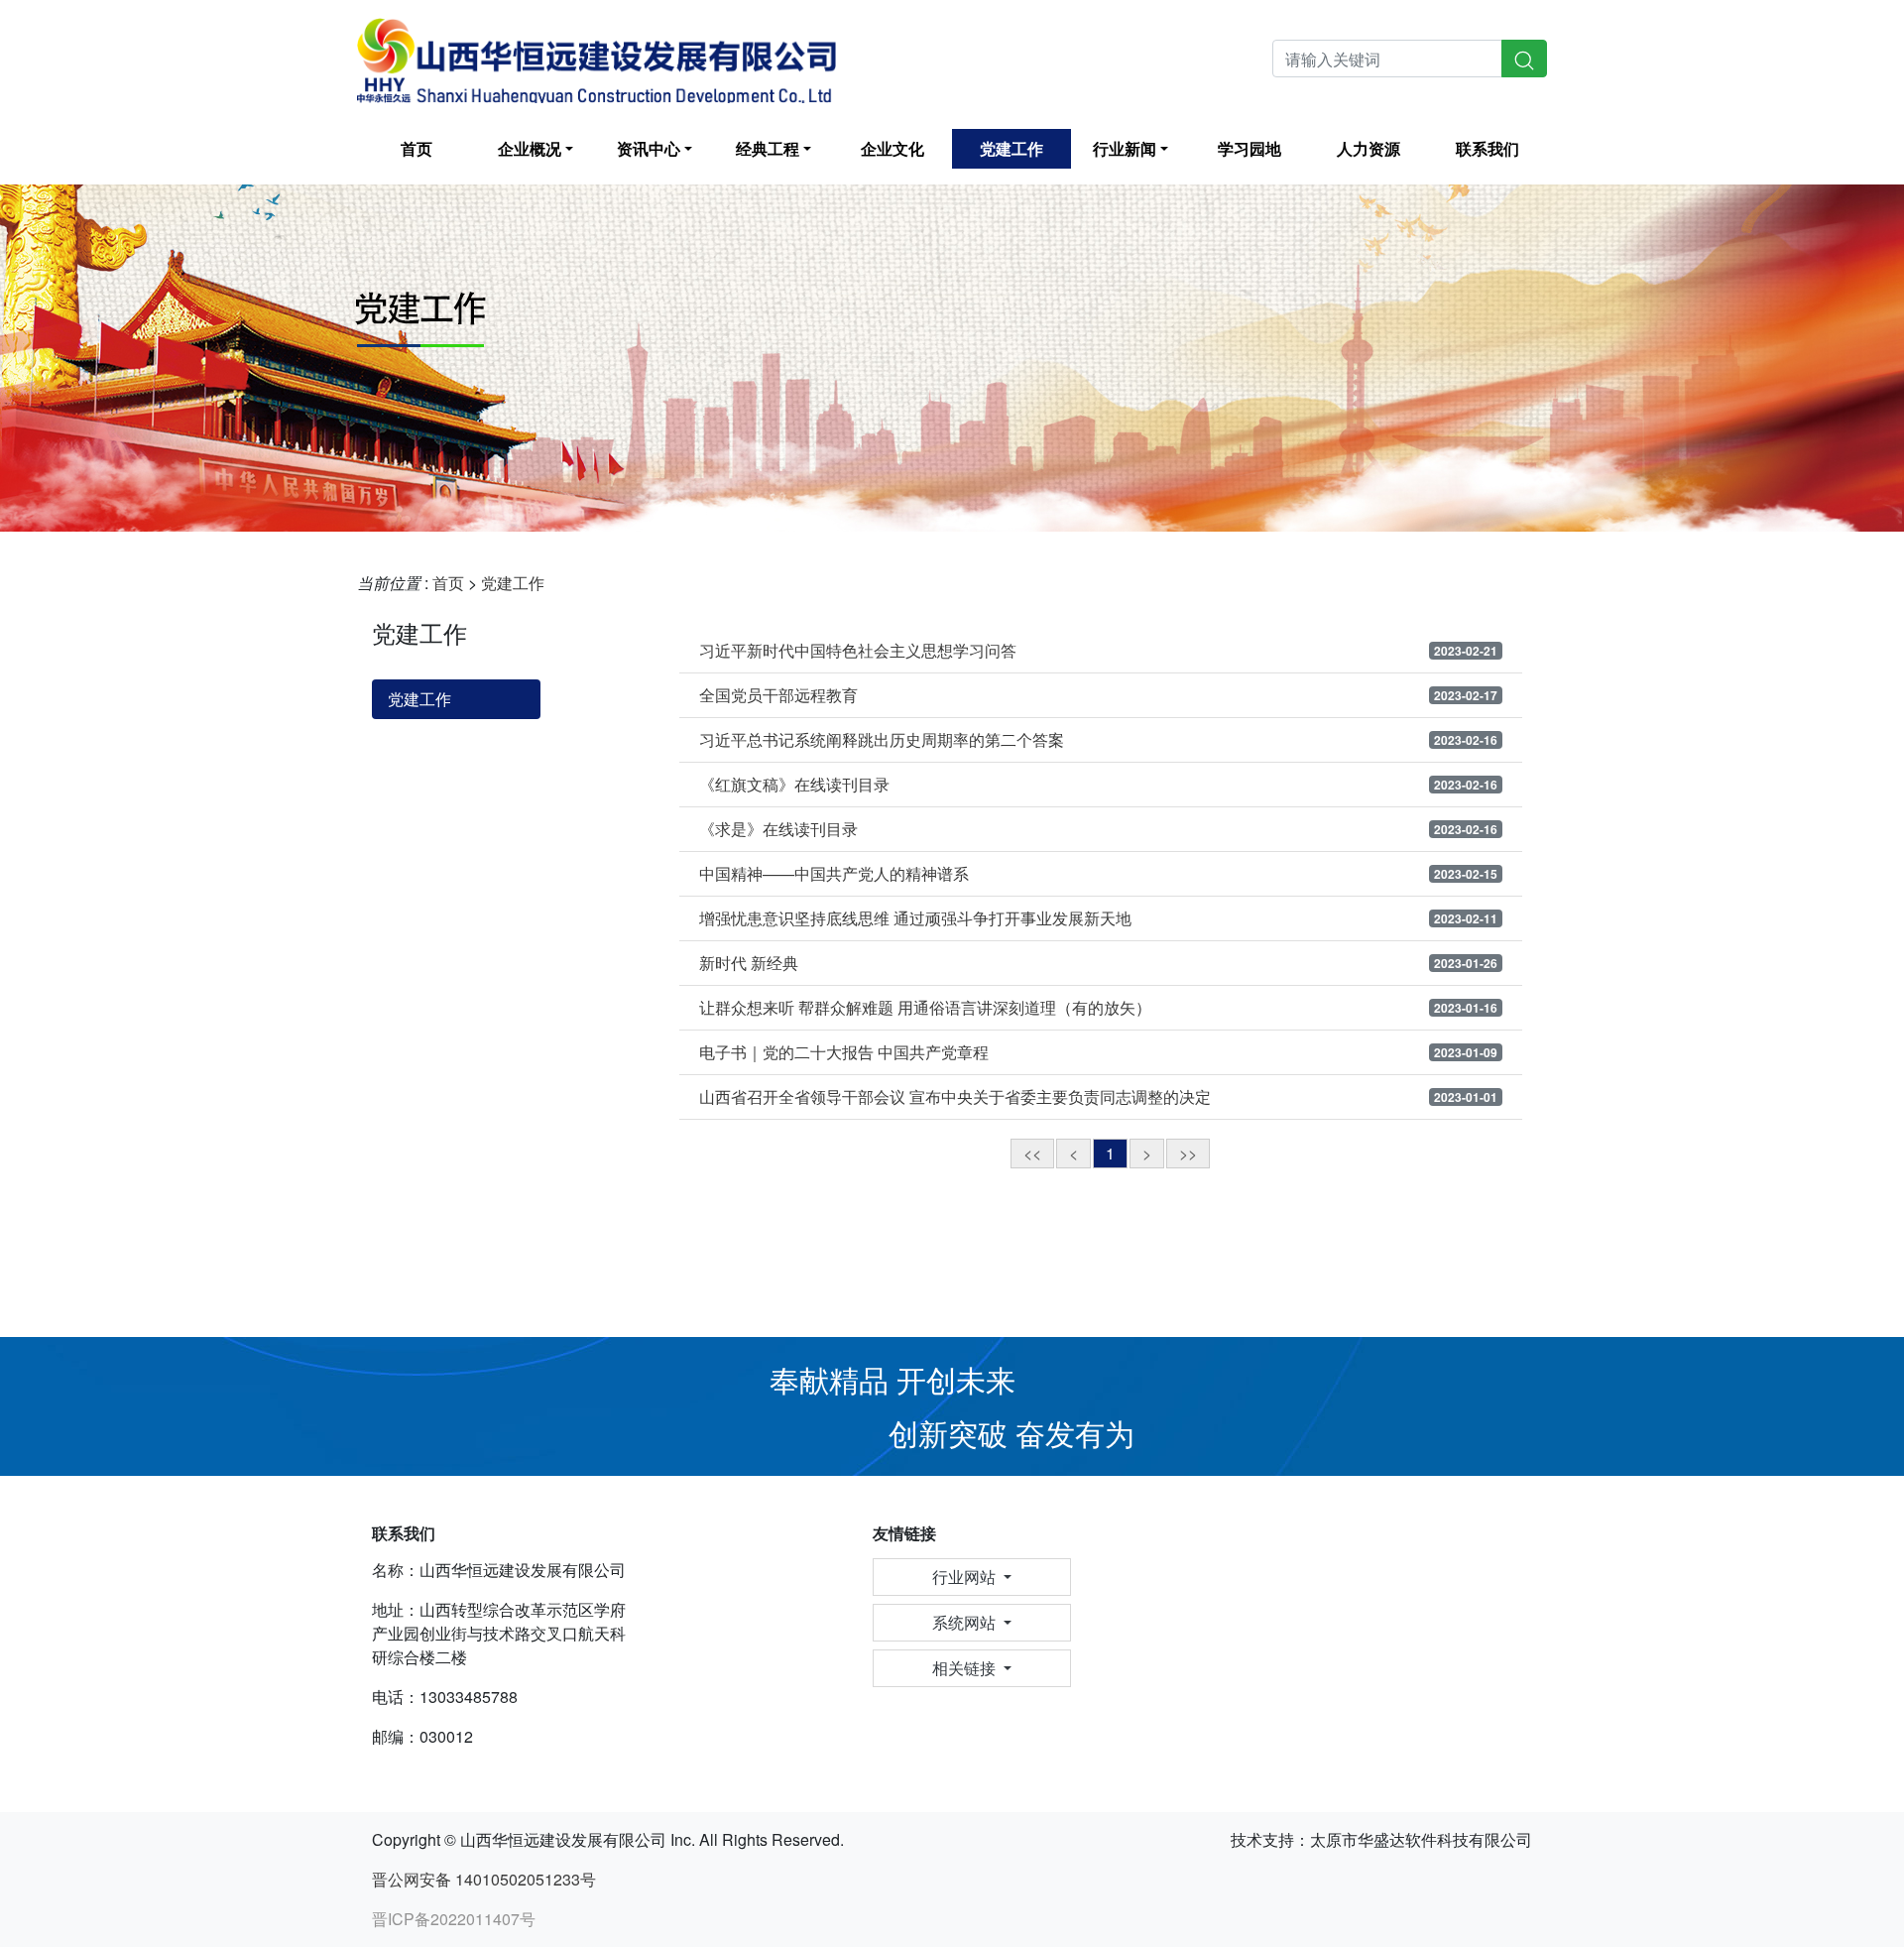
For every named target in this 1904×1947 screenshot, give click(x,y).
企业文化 (892, 148)
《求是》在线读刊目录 (778, 829)
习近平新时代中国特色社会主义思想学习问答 (858, 651)
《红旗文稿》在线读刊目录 (794, 785)
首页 (416, 148)
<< (1032, 1153)
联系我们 (1487, 148)
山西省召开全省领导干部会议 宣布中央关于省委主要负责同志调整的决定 (955, 1097)
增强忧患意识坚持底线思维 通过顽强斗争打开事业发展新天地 (915, 918)
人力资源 (1368, 148)
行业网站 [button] (966, 1577)
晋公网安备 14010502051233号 (484, 1879)
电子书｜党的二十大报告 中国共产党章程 (844, 1052)
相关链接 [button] (966, 1668)
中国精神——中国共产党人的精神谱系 (834, 874)
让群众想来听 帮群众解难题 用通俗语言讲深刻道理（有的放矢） (925, 1008)
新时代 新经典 (749, 963)
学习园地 (1249, 148)
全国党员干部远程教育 (778, 695)
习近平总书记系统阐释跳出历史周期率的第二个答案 (882, 740)
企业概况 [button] (530, 148)
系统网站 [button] (966, 1622)
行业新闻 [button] (1125, 148)
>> (1188, 1153)
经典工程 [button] (768, 148)
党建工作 (1011, 148)
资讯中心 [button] (649, 148)
